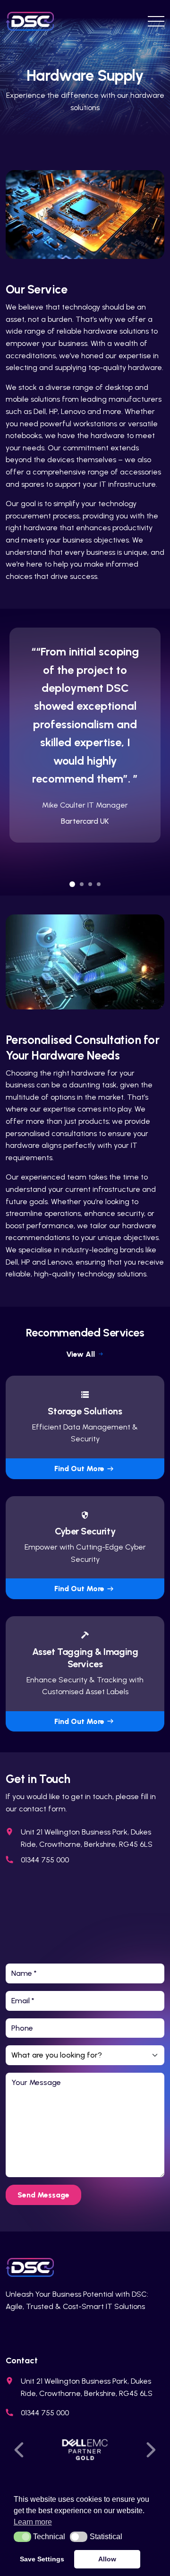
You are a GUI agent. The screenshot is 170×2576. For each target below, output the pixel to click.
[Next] (148, 2450)
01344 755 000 (45, 1860)
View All (81, 1354)
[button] (22, 2537)
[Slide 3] (99, 884)
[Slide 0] (72, 884)
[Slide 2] (90, 884)
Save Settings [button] (42, 2559)
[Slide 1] (82, 884)
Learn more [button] (33, 2522)
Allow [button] (107, 2559)
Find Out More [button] (79, 1469)
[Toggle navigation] (153, 21)
